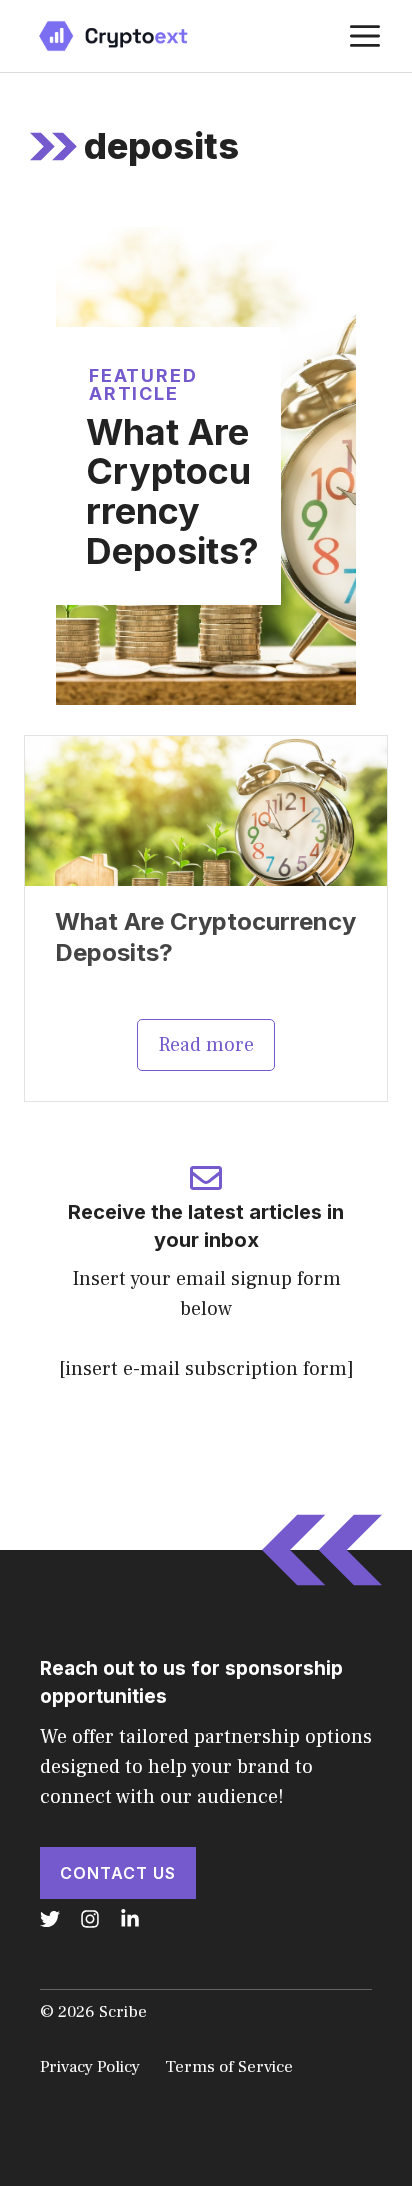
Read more (206, 1045)
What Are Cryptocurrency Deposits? (172, 491)
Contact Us (118, 1873)
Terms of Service (229, 2067)
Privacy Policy (90, 2067)
